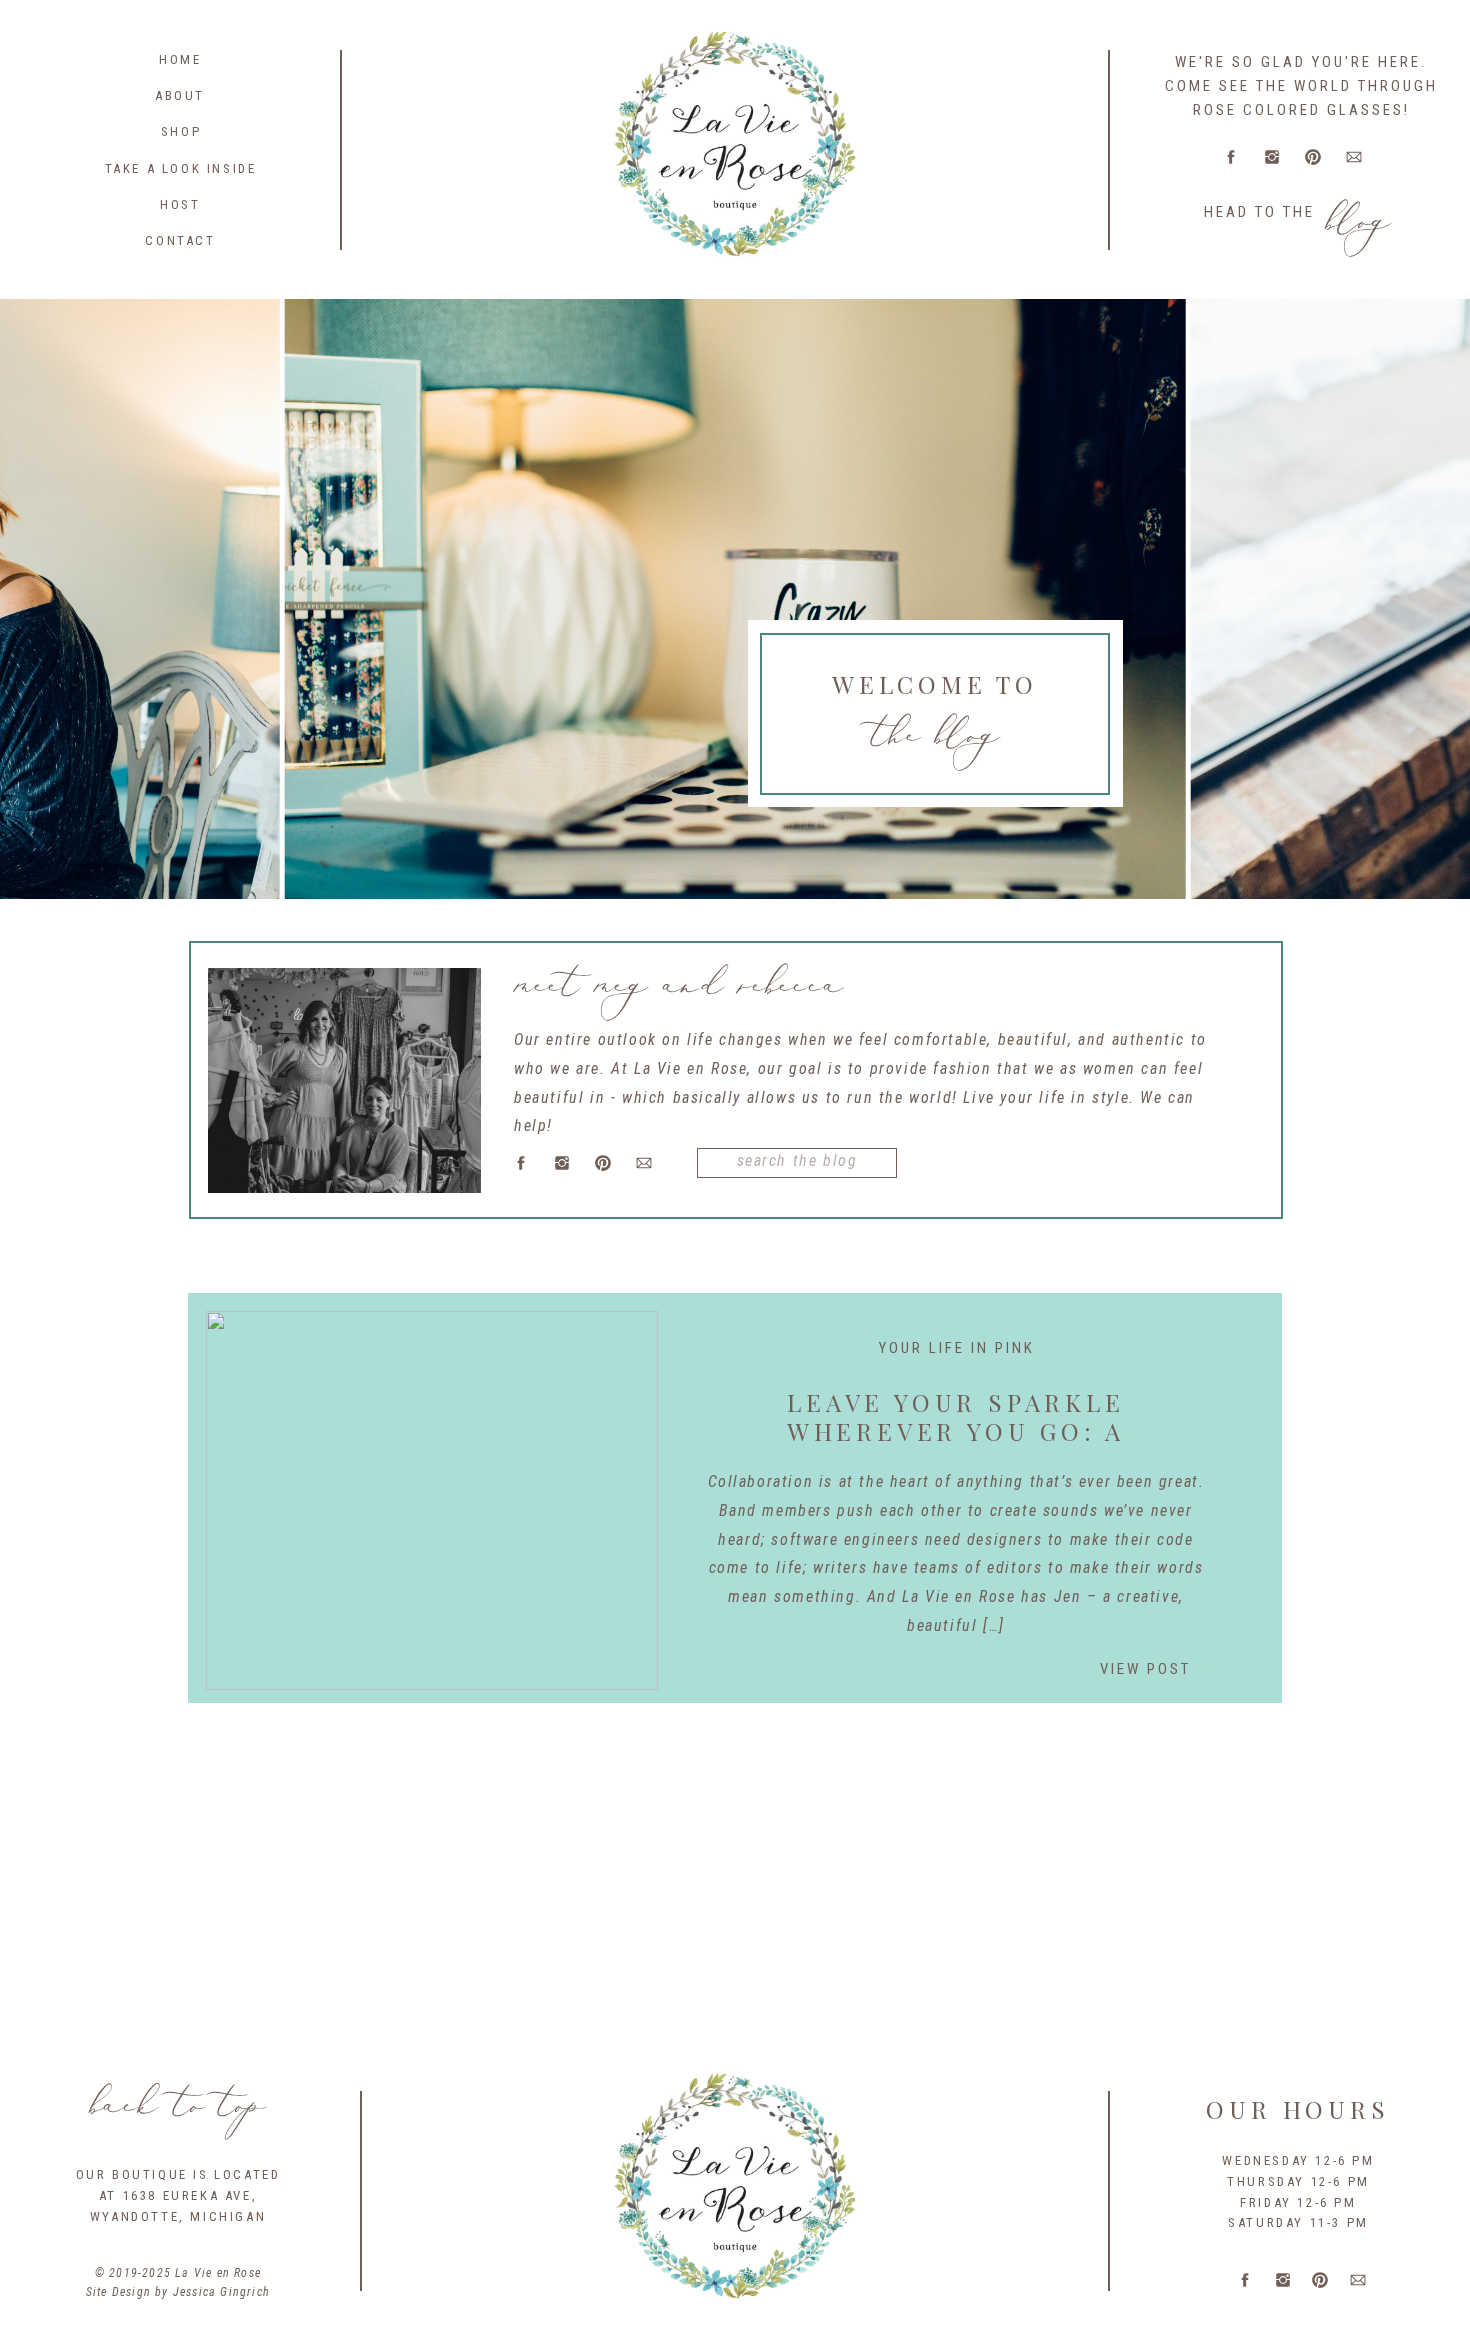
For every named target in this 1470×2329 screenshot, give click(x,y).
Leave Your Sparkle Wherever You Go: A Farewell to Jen (956, 1431)
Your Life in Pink (957, 1348)
